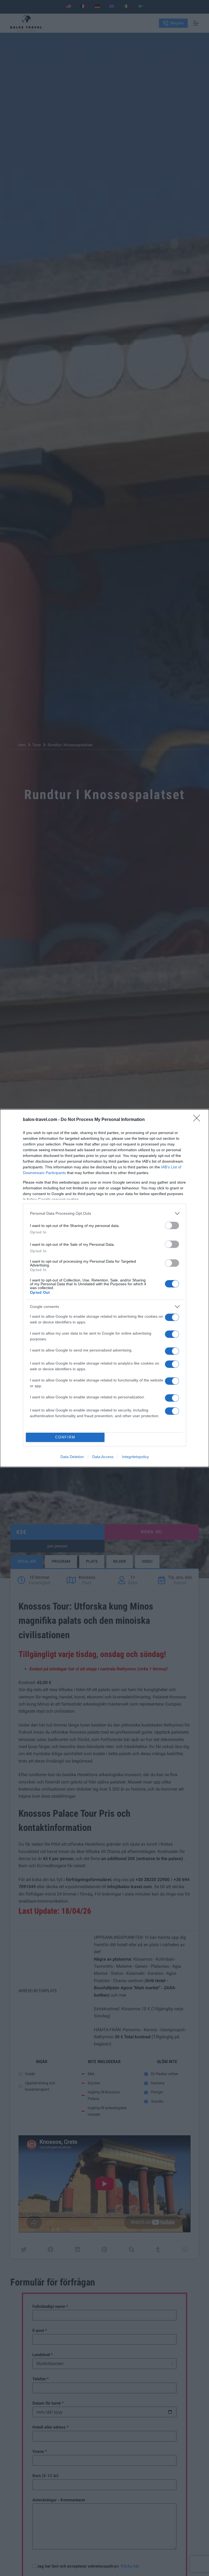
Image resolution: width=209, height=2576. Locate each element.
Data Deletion (72, 1457)
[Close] (198, 1120)
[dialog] (104, 1288)
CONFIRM (65, 1437)
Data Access (103, 1457)
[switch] (172, 1225)
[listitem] (104, 1213)
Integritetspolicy (135, 1457)
